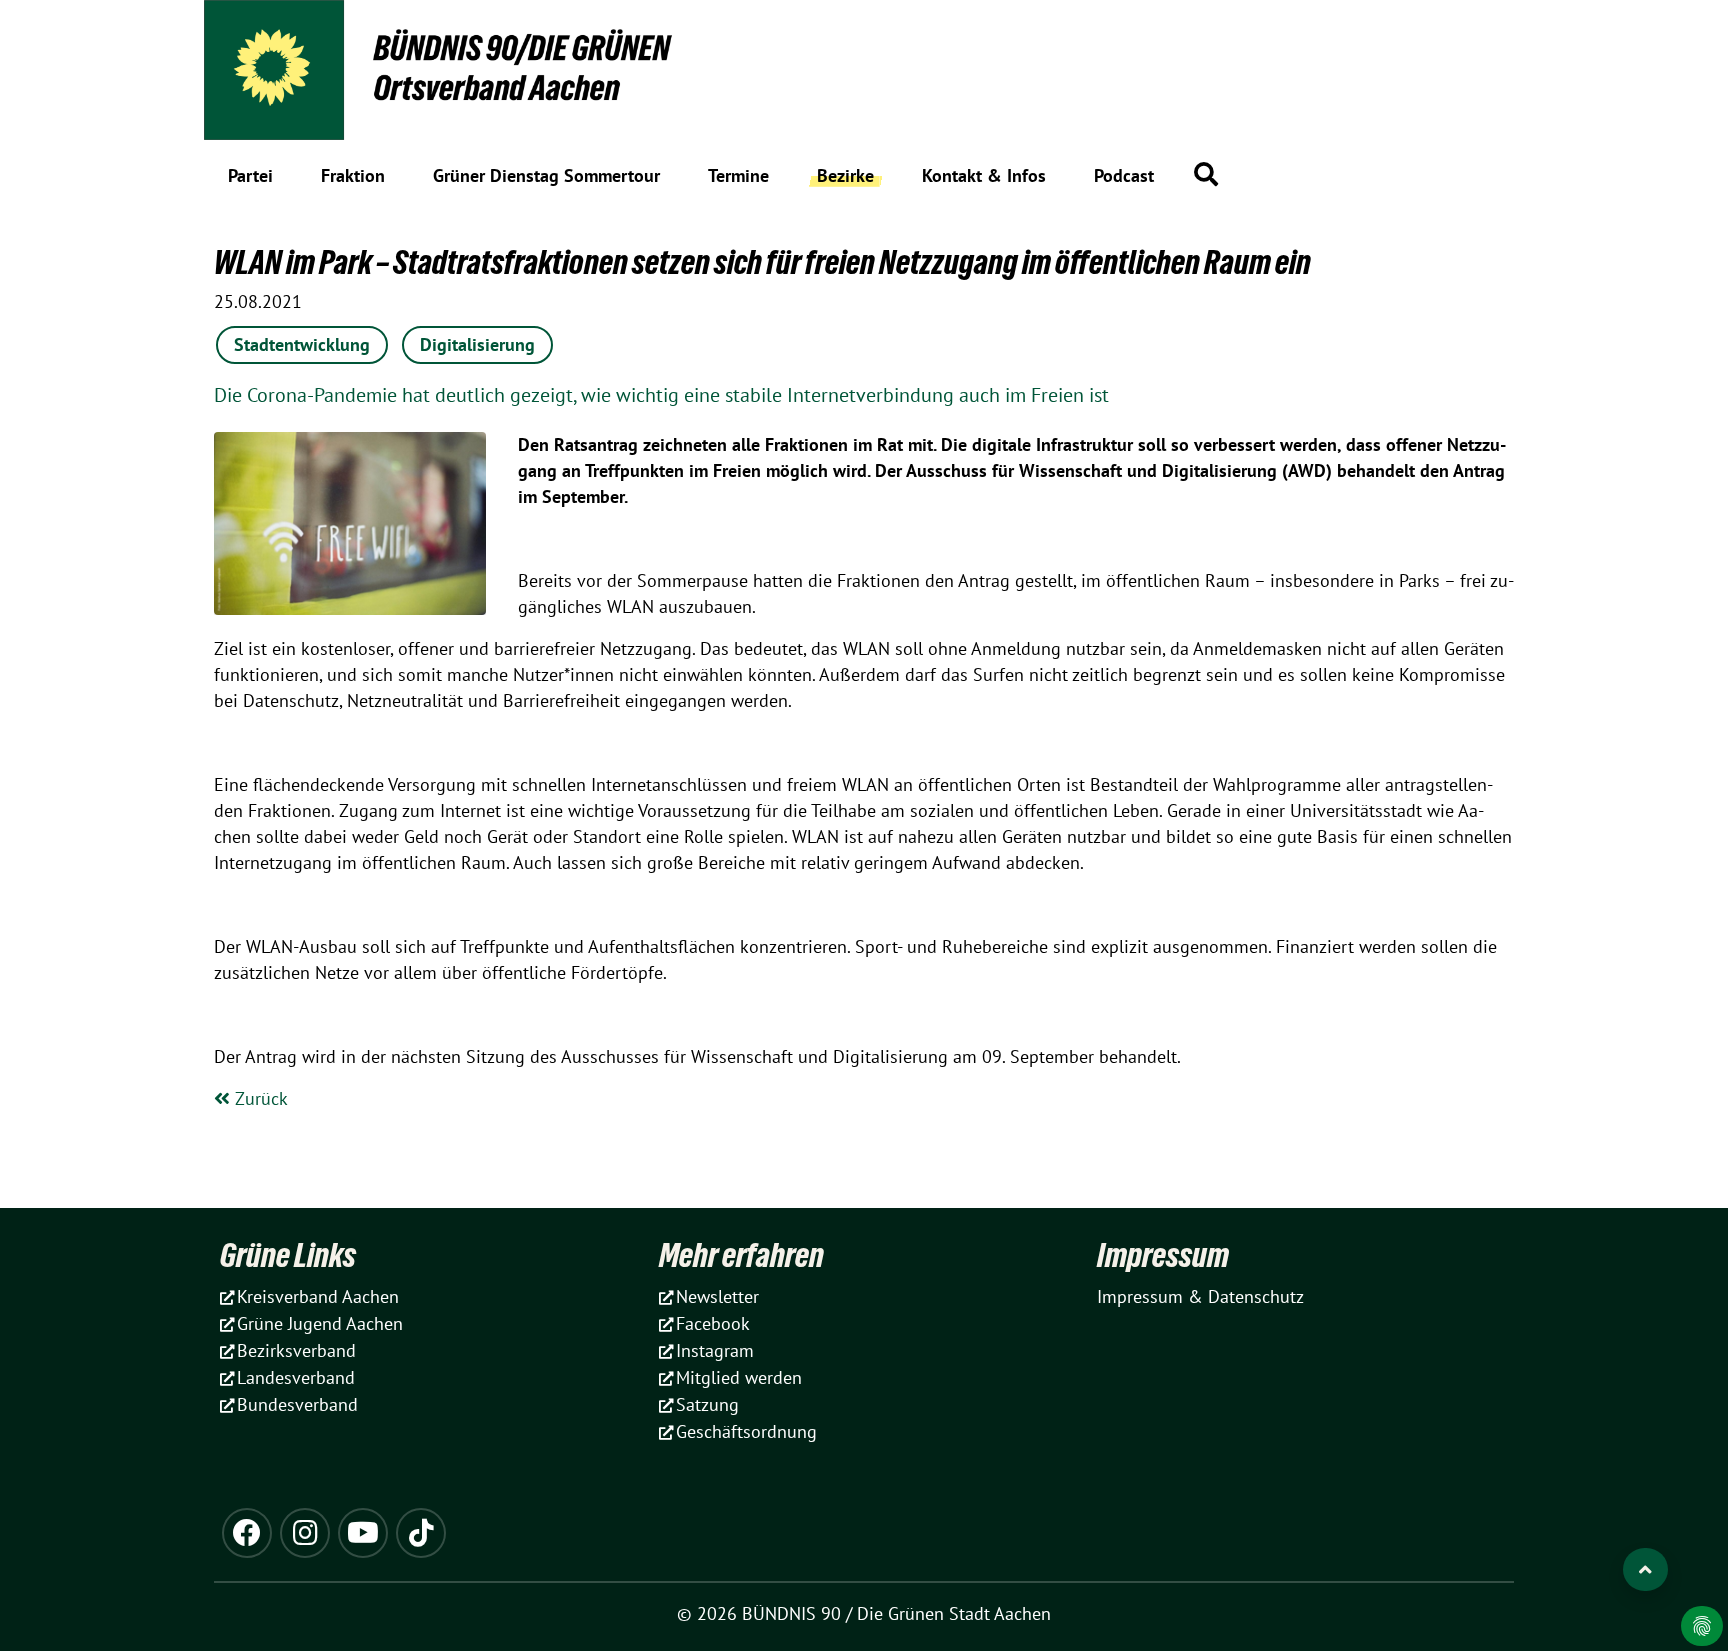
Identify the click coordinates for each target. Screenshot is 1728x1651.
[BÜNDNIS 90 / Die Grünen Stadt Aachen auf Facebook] (247, 1533)
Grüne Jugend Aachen (320, 1323)
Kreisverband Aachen (318, 1296)
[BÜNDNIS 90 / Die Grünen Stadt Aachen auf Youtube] (363, 1533)
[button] (1206, 174)
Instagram (715, 1350)
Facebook (713, 1323)
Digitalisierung (477, 344)
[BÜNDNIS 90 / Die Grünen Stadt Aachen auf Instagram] (305, 1533)
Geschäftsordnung (746, 1431)
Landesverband (296, 1377)
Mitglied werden (739, 1377)
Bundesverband (297, 1404)
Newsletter (717, 1296)
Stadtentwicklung (302, 344)
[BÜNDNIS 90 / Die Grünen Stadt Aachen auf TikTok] (421, 1533)
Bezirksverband (296, 1350)
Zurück (259, 1098)
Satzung (707, 1404)
